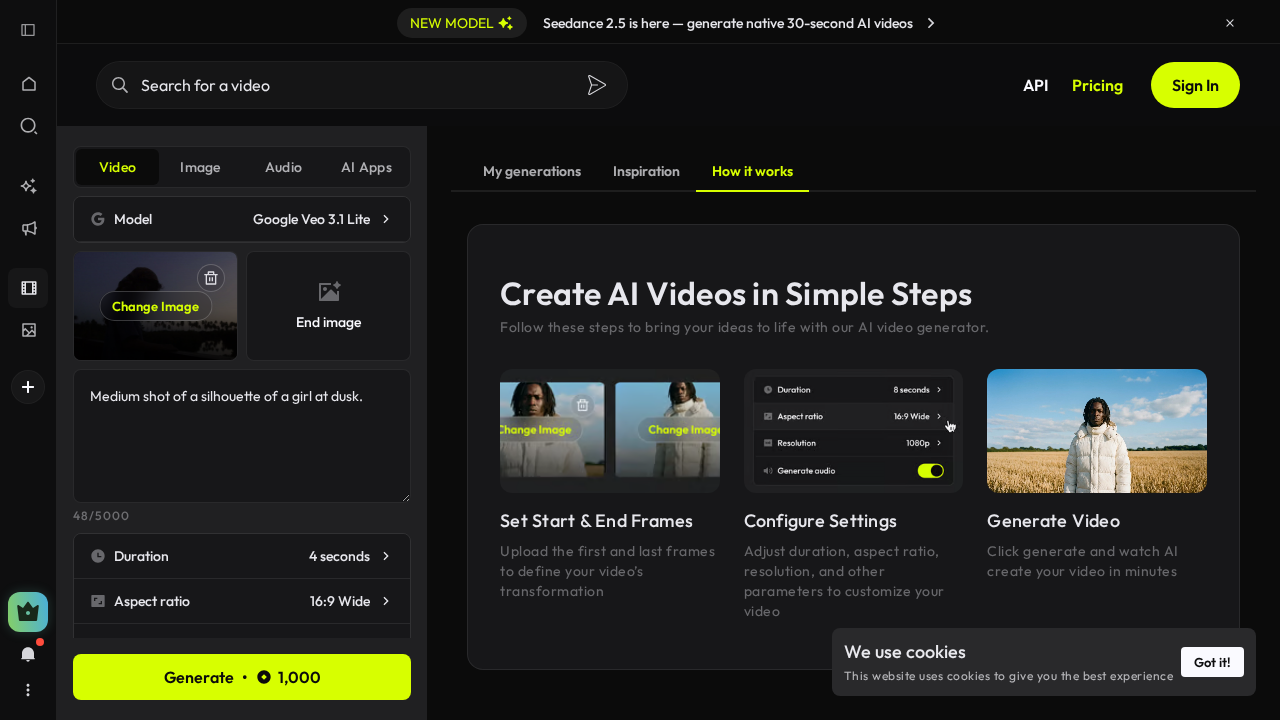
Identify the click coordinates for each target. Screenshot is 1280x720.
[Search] (597, 85)
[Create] (28, 387)
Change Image (155, 306)
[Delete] (211, 278)
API (1035, 85)
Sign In (1195, 85)
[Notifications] (28, 654)
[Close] (1230, 23)
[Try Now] (931, 23)
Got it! (1212, 662)
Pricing (1097, 85)
